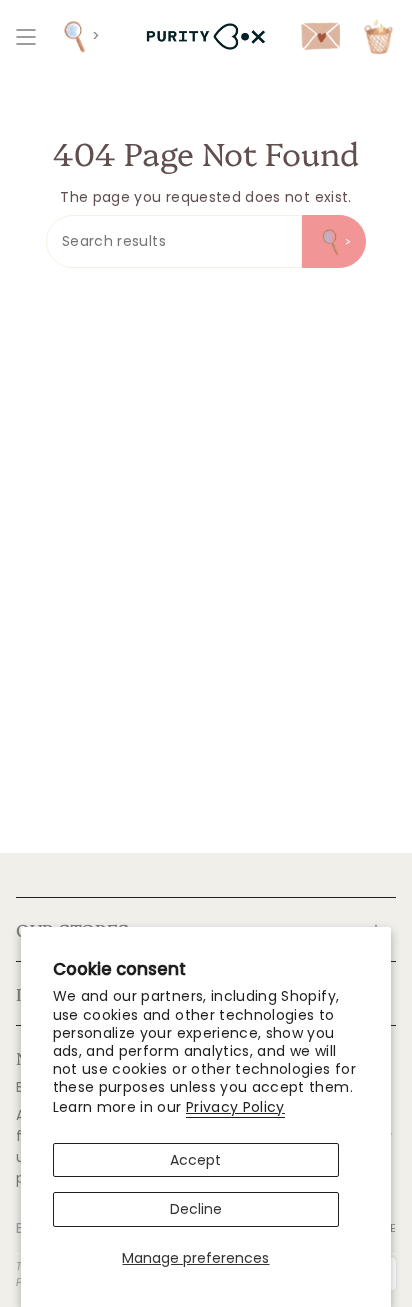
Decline (196, 1209)
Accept (195, 1160)
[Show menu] (26, 36)
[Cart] (378, 36)
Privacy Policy (235, 1107)
